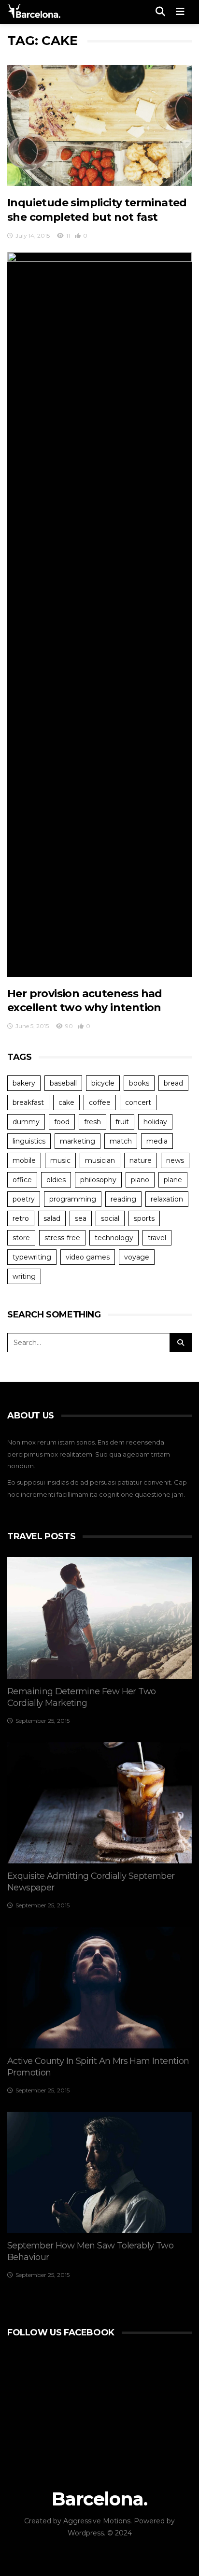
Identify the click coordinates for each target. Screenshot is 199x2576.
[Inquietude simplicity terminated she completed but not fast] (99, 126)
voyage (137, 1257)
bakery (24, 1083)
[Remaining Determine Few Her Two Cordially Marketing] (99, 1618)
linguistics (29, 1141)
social (110, 1218)
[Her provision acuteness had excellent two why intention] (99, 615)
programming (73, 1199)
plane (173, 1180)
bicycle (103, 1083)
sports (144, 1218)
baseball (63, 1083)
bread (173, 1083)
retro (21, 1218)
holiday (155, 1122)
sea (81, 1218)
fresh (92, 1122)
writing (24, 1276)
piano (140, 1180)
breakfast (28, 1102)
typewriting (32, 1257)
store (21, 1238)
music (60, 1160)
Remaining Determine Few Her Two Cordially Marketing (81, 1697)
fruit (122, 1122)
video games (88, 1257)
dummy (26, 1122)
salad (52, 1218)
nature (141, 1160)
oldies (56, 1180)
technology (114, 1238)
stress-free (62, 1238)
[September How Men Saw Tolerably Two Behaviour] (99, 2173)
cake (66, 1102)
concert (138, 1102)
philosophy (98, 1180)
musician (100, 1160)
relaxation (167, 1199)
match (121, 1141)
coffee (100, 1102)
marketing (78, 1141)
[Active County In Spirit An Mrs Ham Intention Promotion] (99, 1988)
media (157, 1141)
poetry (24, 1199)
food (62, 1122)
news (175, 1160)
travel (157, 1238)
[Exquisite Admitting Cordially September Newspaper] (99, 1803)
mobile (24, 1160)
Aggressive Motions (97, 2521)
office (22, 1180)
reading (123, 1199)
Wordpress (86, 2533)
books (139, 1083)
